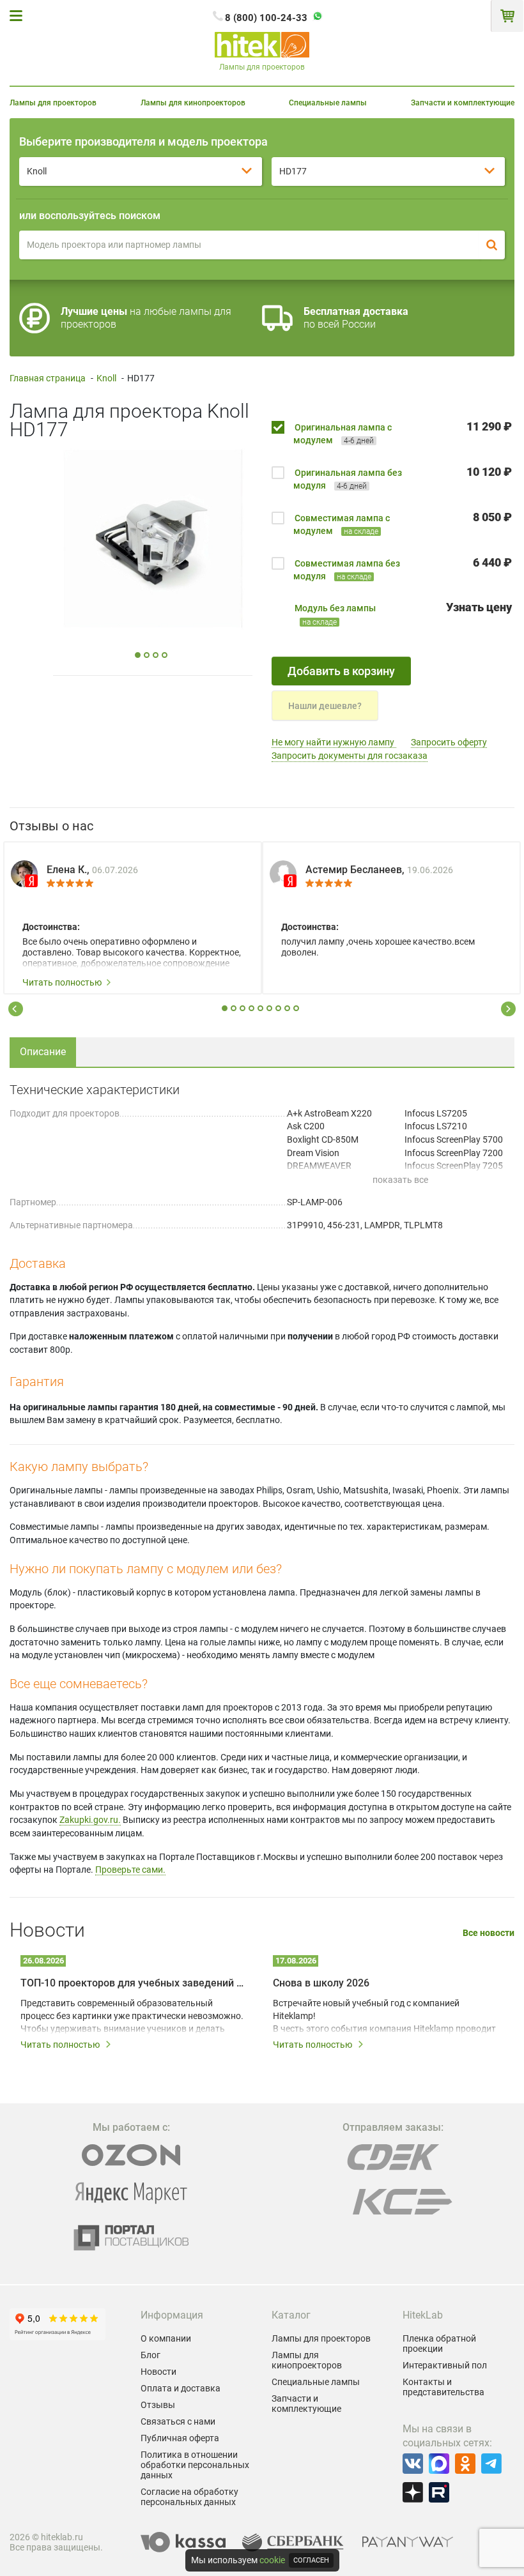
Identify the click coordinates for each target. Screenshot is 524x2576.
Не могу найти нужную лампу (334, 742)
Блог (150, 2355)
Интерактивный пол (445, 2365)
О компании (166, 2338)
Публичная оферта (180, 2438)
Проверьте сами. (130, 1870)
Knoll (106, 378)
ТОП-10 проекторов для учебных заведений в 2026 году (133, 1983)
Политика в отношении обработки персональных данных (195, 2465)
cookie (272, 2560)
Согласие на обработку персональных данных (189, 2497)
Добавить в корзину (341, 671)
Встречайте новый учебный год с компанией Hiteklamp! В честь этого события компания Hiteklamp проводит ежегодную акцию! (384, 2016)
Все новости (489, 1933)
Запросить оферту (449, 742)
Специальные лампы (328, 103)
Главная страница (48, 378)
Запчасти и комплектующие (463, 103)
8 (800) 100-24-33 (266, 18)
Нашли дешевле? (325, 706)
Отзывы (158, 2405)
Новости (158, 2372)
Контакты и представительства (443, 2387)
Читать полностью (62, 982)
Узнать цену (479, 607)
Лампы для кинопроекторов (193, 103)
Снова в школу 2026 (321, 1983)
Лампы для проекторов (53, 103)
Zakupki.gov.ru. (90, 1820)
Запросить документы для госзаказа (350, 756)
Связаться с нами (178, 2421)
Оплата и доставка (181, 2388)
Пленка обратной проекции (439, 2344)
